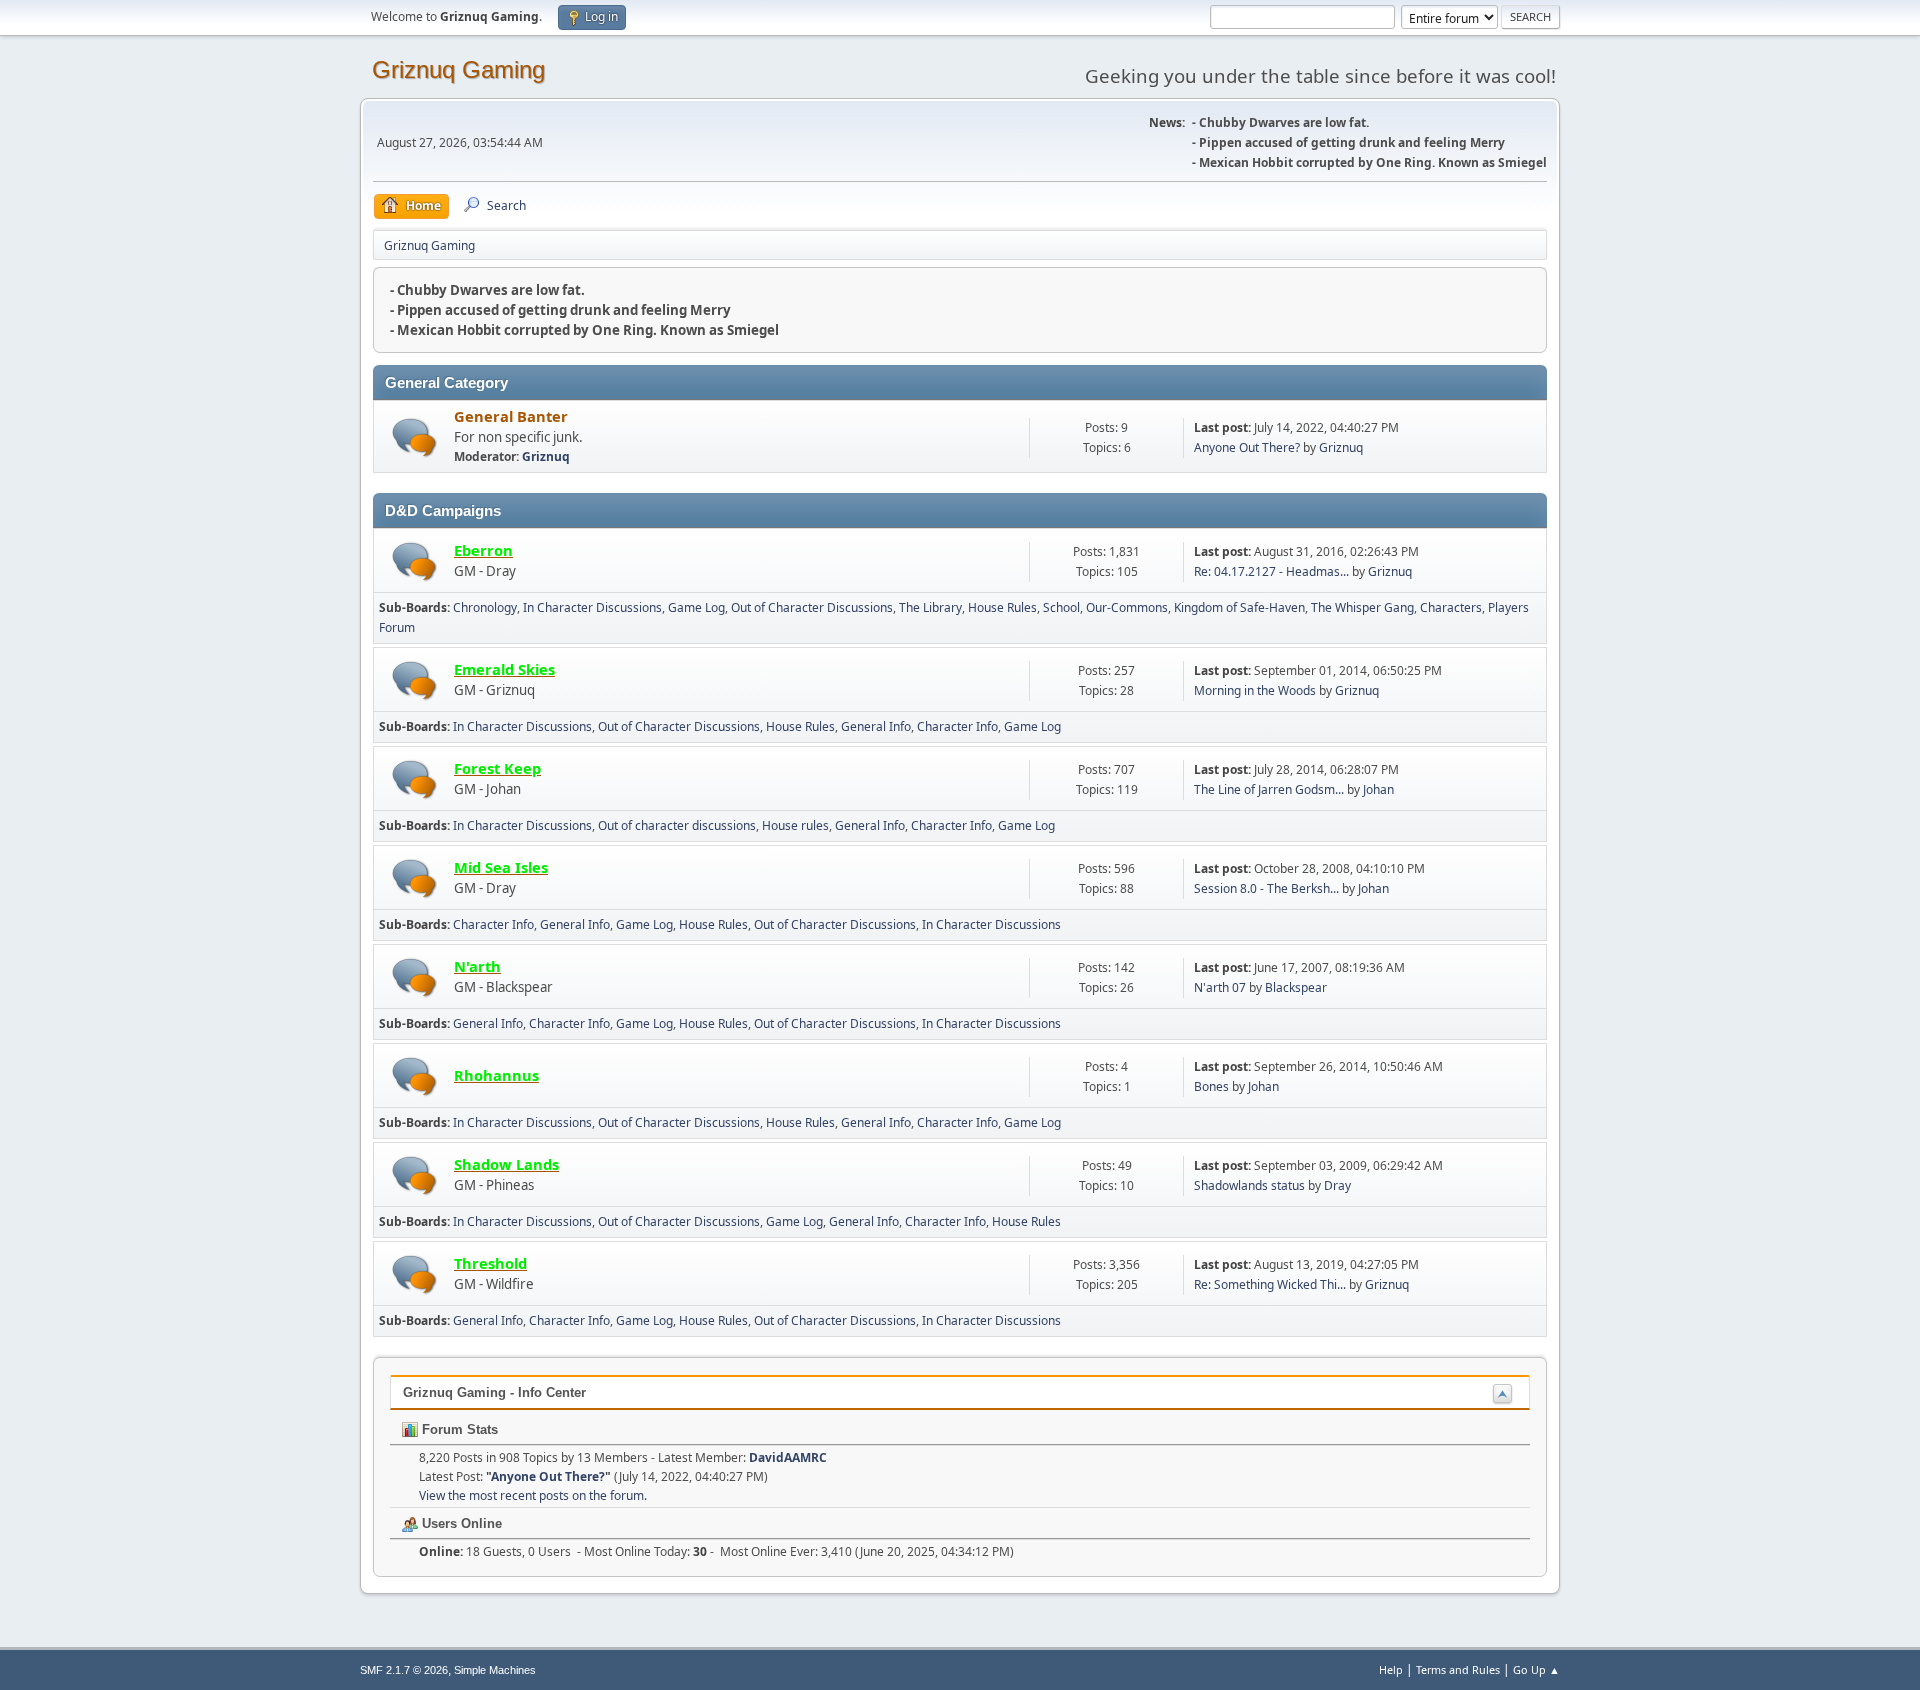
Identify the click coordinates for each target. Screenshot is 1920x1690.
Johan (1378, 789)
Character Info (957, 726)
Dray (1337, 1185)
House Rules (1002, 607)
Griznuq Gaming (458, 69)
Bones (1211, 1086)
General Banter (511, 416)
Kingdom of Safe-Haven (1239, 607)
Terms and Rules (1458, 1669)
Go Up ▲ (1536, 1669)
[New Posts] (414, 437)
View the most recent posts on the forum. (533, 1495)
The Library (930, 607)
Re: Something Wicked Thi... (1270, 1284)
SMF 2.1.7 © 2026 (404, 1670)
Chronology (485, 607)
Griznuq (546, 456)
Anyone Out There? (1247, 447)
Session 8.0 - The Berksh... (1266, 888)
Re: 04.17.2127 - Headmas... (1271, 571)
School (1061, 607)
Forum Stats (458, 1429)
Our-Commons (1127, 607)
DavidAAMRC (788, 1457)
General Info (876, 726)
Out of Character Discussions (812, 607)
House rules (795, 825)
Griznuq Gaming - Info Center (494, 1392)
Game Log (696, 607)
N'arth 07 (1220, 987)
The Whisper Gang (1362, 607)
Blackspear (1296, 987)
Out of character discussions (677, 825)
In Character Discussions (592, 607)
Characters (1451, 607)
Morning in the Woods (1255, 690)
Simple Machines (495, 1670)
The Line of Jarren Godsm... (1269, 789)
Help (1391, 1669)
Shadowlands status (1249, 1185)
